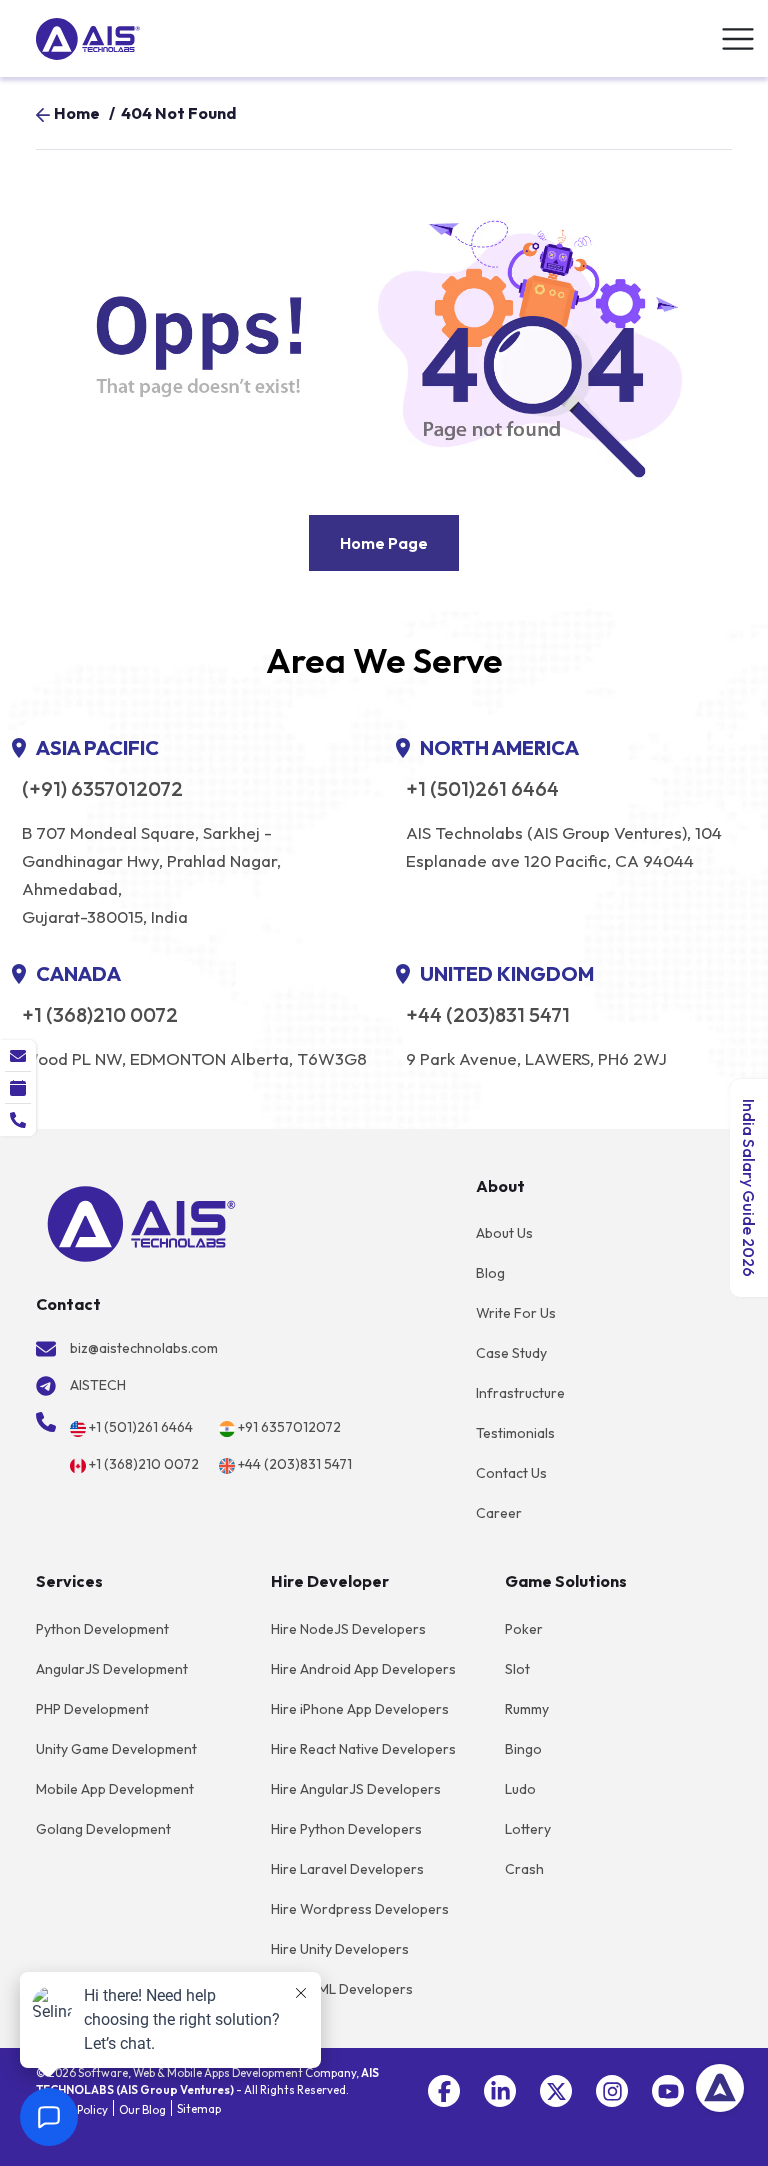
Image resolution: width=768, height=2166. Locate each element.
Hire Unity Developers (340, 1949)
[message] (18, 1056)
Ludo (520, 1789)
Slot (517, 1669)
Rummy (527, 1709)
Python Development (102, 1629)
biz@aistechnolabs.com (144, 1348)
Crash (524, 1869)
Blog (490, 1273)
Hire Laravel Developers (347, 1869)
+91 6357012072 (289, 1427)
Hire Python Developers (346, 1829)
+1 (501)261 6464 (482, 789)
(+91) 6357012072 (102, 789)
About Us (504, 1233)
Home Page (384, 543)
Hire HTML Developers (342, 1989)
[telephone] (18, 1120)
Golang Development (103, 1829)
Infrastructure (520, 1393)
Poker (524, 1629)
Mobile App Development (115, 1789)
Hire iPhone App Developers (360, 1709)
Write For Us (516, 1313)
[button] (444, 2091)
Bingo (523, 1749)
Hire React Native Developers (363, 1749)
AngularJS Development (112, 1669)
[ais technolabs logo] (141, 1222)
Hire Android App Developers (363, 1669)
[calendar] (18, 1088)
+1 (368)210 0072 (100, 1015)
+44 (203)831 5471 (488, 1015)
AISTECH (98, 1385)
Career (499, 1513)
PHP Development (92, 1709)
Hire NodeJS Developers (348, 1629)
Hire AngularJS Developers (356, 1789)
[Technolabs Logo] (88, 39)
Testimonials (515, 1433)
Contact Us (511, 1473)
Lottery (528, 1829)
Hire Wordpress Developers (360, 1909)
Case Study (511, 1353)
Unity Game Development (116, 1749)
